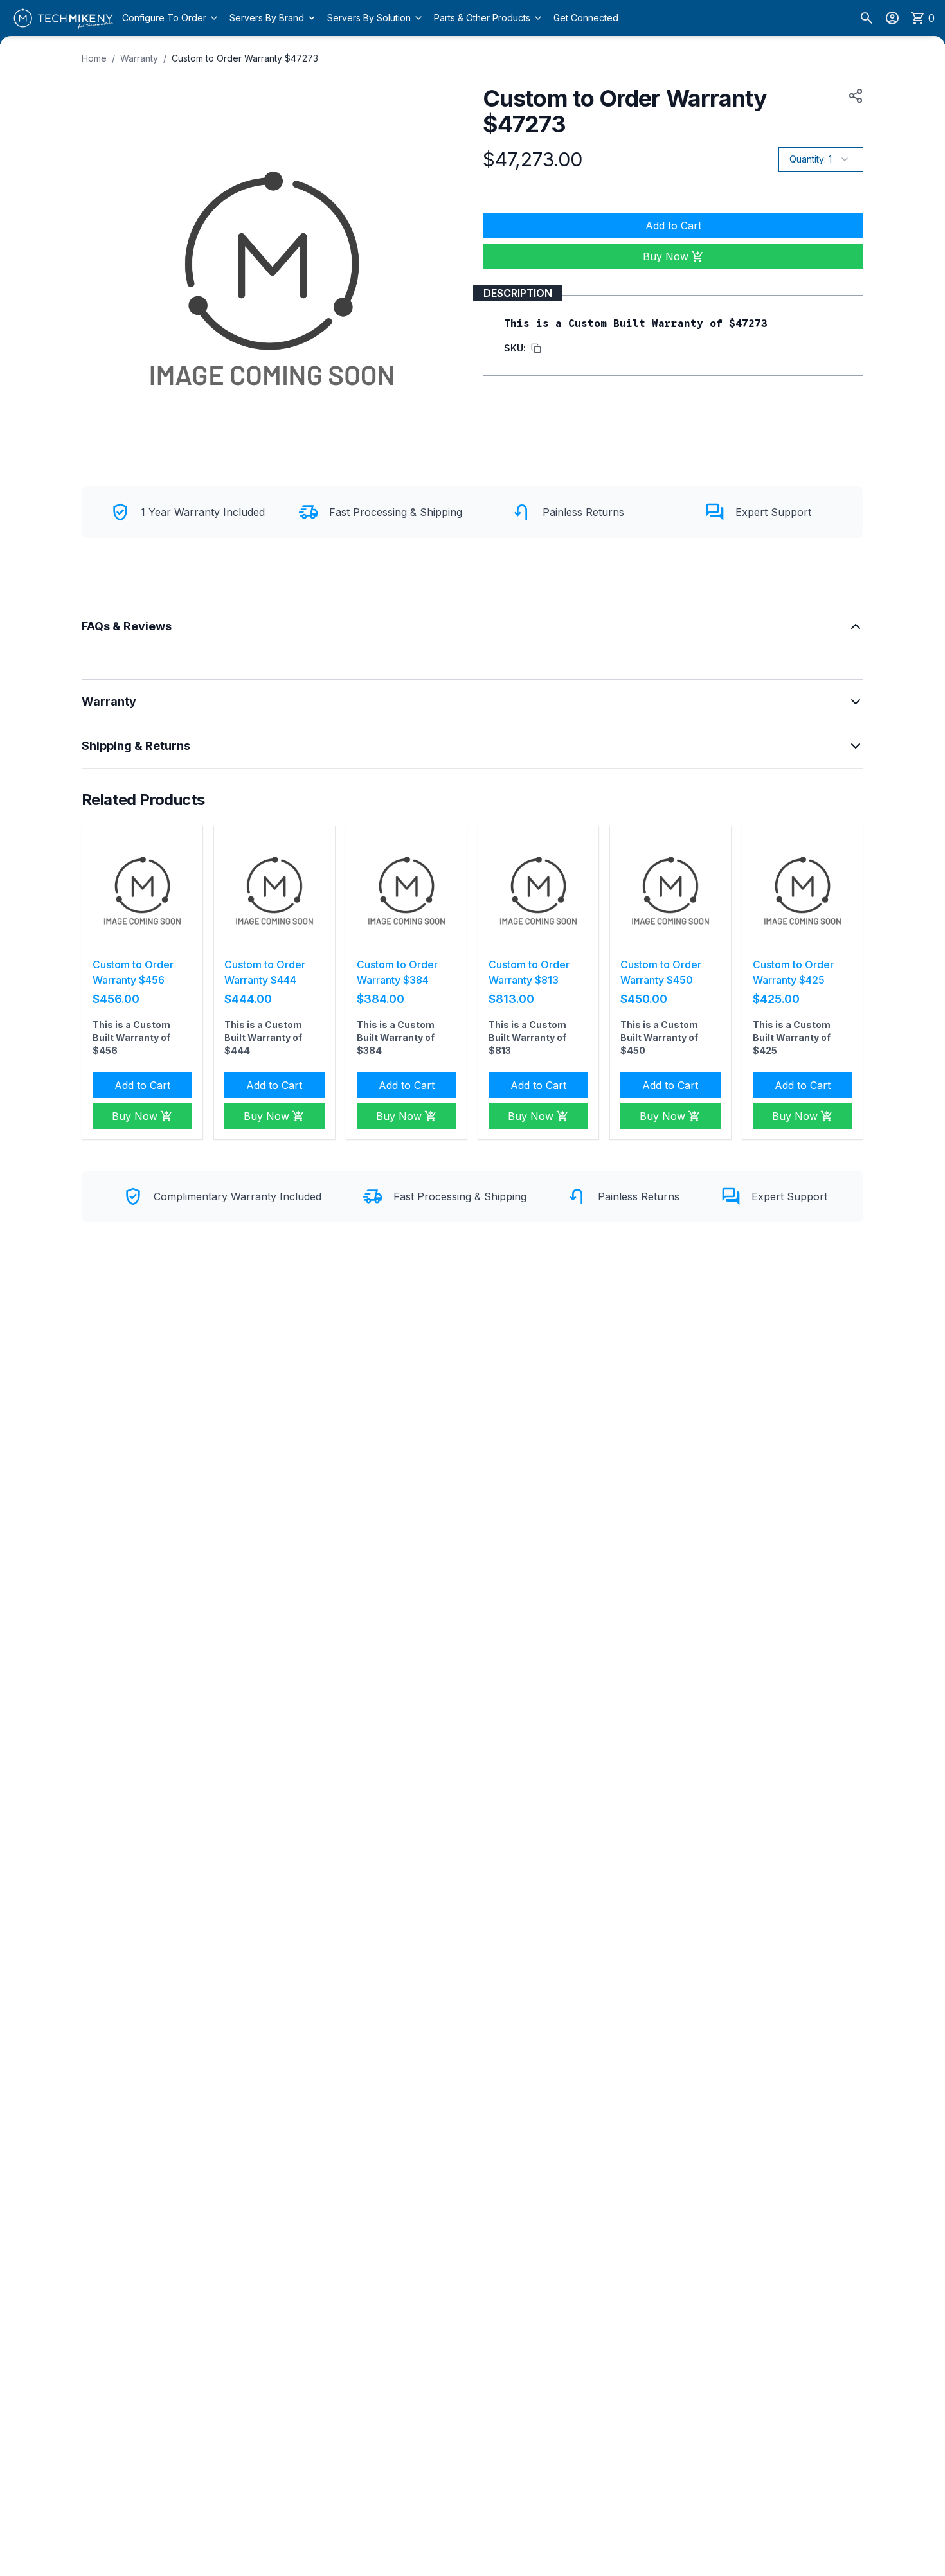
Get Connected (586, 18)
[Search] (867, 18)
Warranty (139, 58)
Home (94, 58)
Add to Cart (673, 226)
